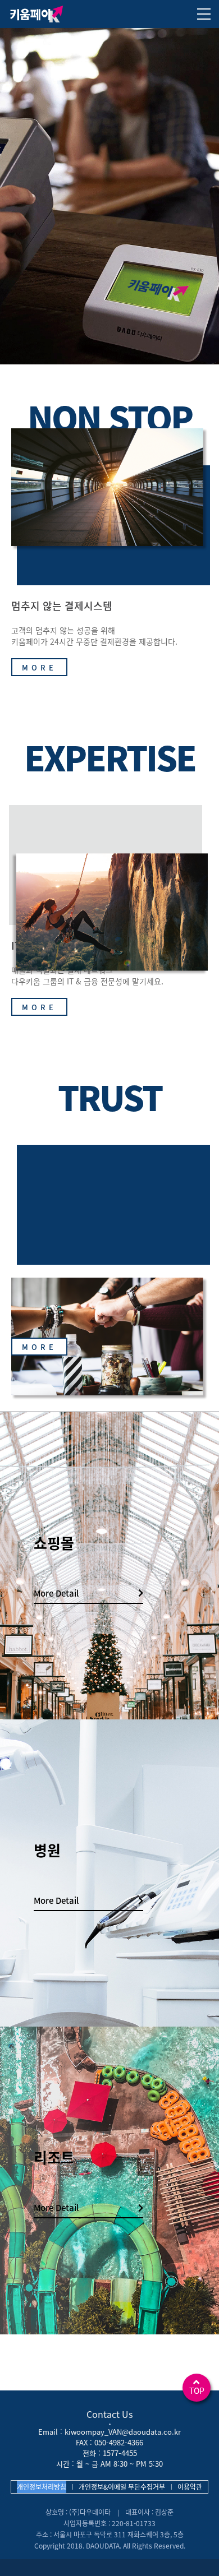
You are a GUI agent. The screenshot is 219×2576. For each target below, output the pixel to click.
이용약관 (190, 2487)
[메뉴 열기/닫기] (204, 14)
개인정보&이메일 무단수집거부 (122, 2487)
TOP (197, 2390)
